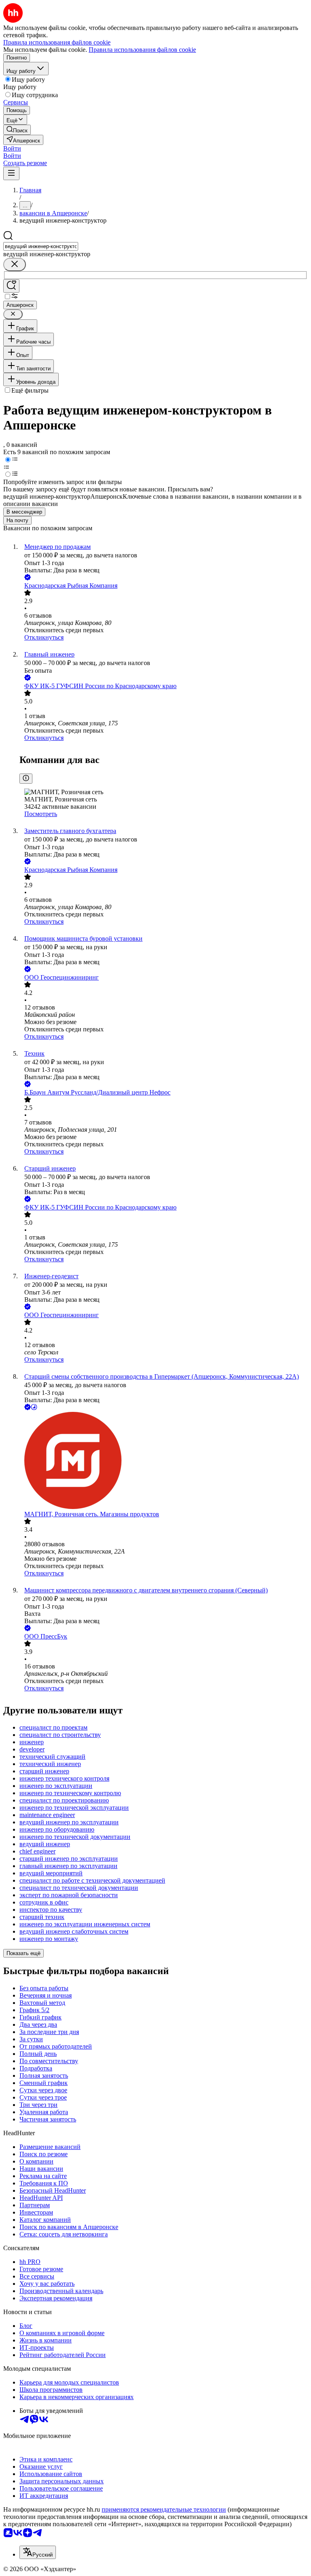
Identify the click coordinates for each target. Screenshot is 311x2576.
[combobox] (41, 246)
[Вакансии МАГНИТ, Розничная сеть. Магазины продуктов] (164, 1461)
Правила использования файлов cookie (142, 50)
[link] (17, 130)
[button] (12, 148)
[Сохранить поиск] (11, 286)
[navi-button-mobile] (11, 173)
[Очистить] (15, 265)
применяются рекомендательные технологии (164, 2509)
